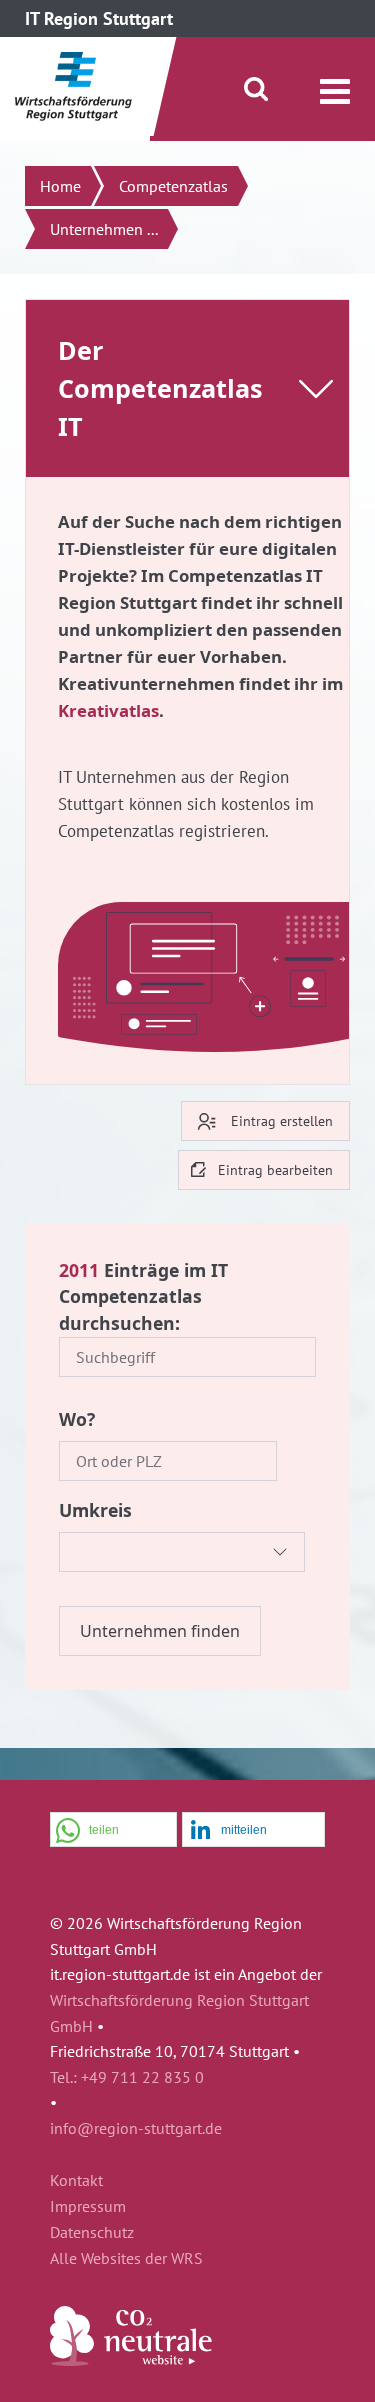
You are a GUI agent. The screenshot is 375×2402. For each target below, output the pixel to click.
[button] (113, 1830)
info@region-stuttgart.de (136, 2128)
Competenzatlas (173, 186)
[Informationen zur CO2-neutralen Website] (131, 2360)
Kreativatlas (108, 710)
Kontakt (76, 2181)
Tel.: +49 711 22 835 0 (127, 2077)
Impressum (88, 2207)
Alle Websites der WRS (126, 2259)
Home (60, 186)
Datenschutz (92, 2233)
